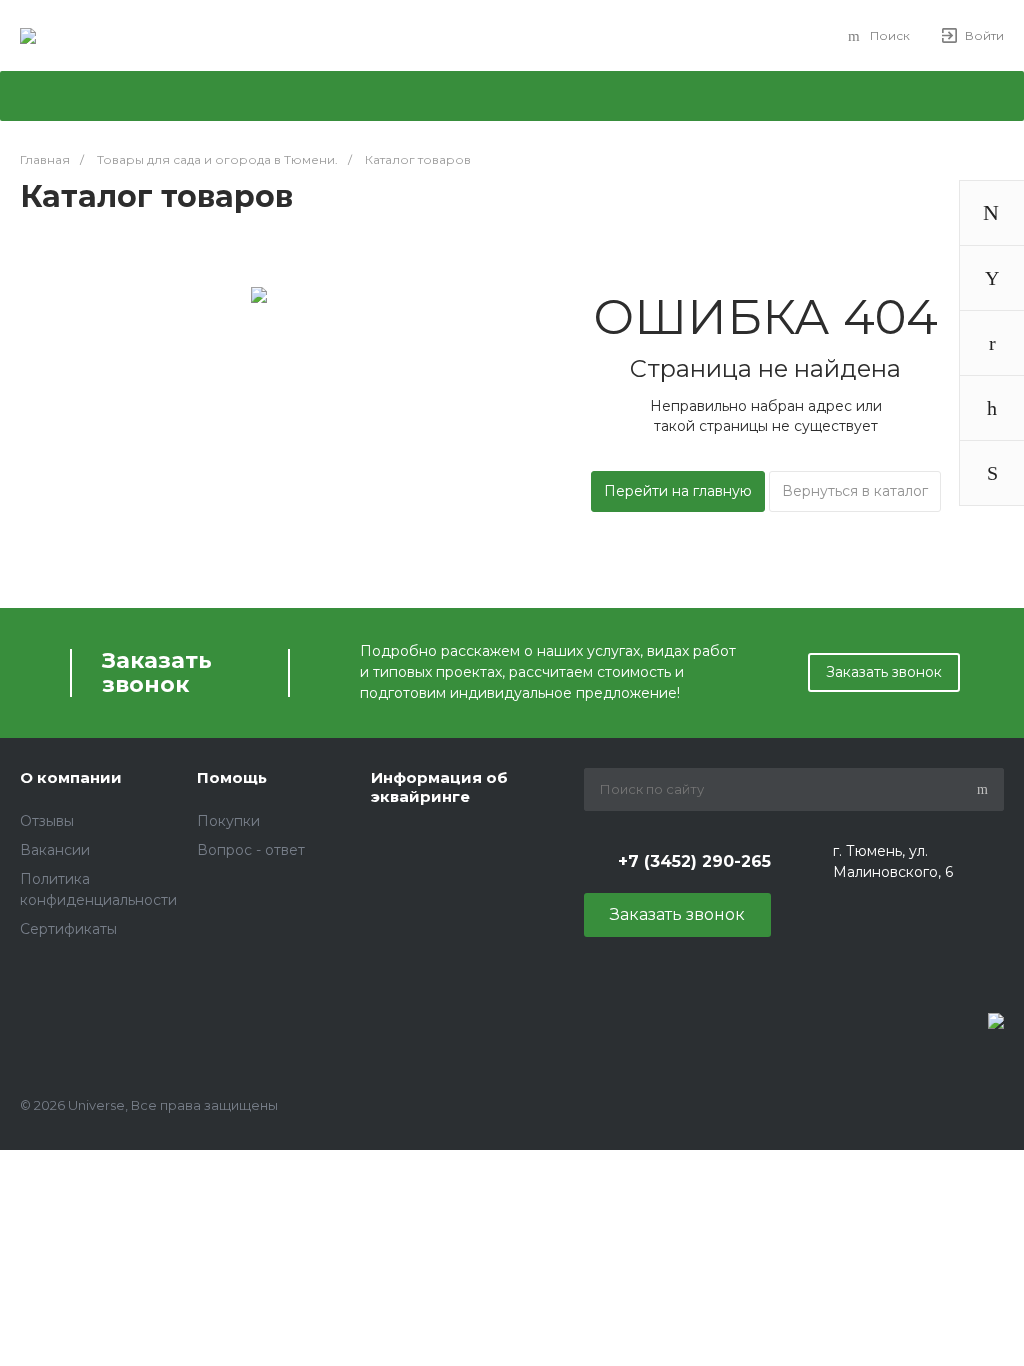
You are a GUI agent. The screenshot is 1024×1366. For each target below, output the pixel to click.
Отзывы (47, 821)
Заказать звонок (884, 672)
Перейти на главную (678, 491)
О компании (71, 777)
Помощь (232, 777)
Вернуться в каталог (855, 491)
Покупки (228, 821)
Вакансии (55, 850)
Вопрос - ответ (251, 850)
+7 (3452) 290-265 (694, 861)
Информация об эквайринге (439, 787)
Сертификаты (68, 929)
